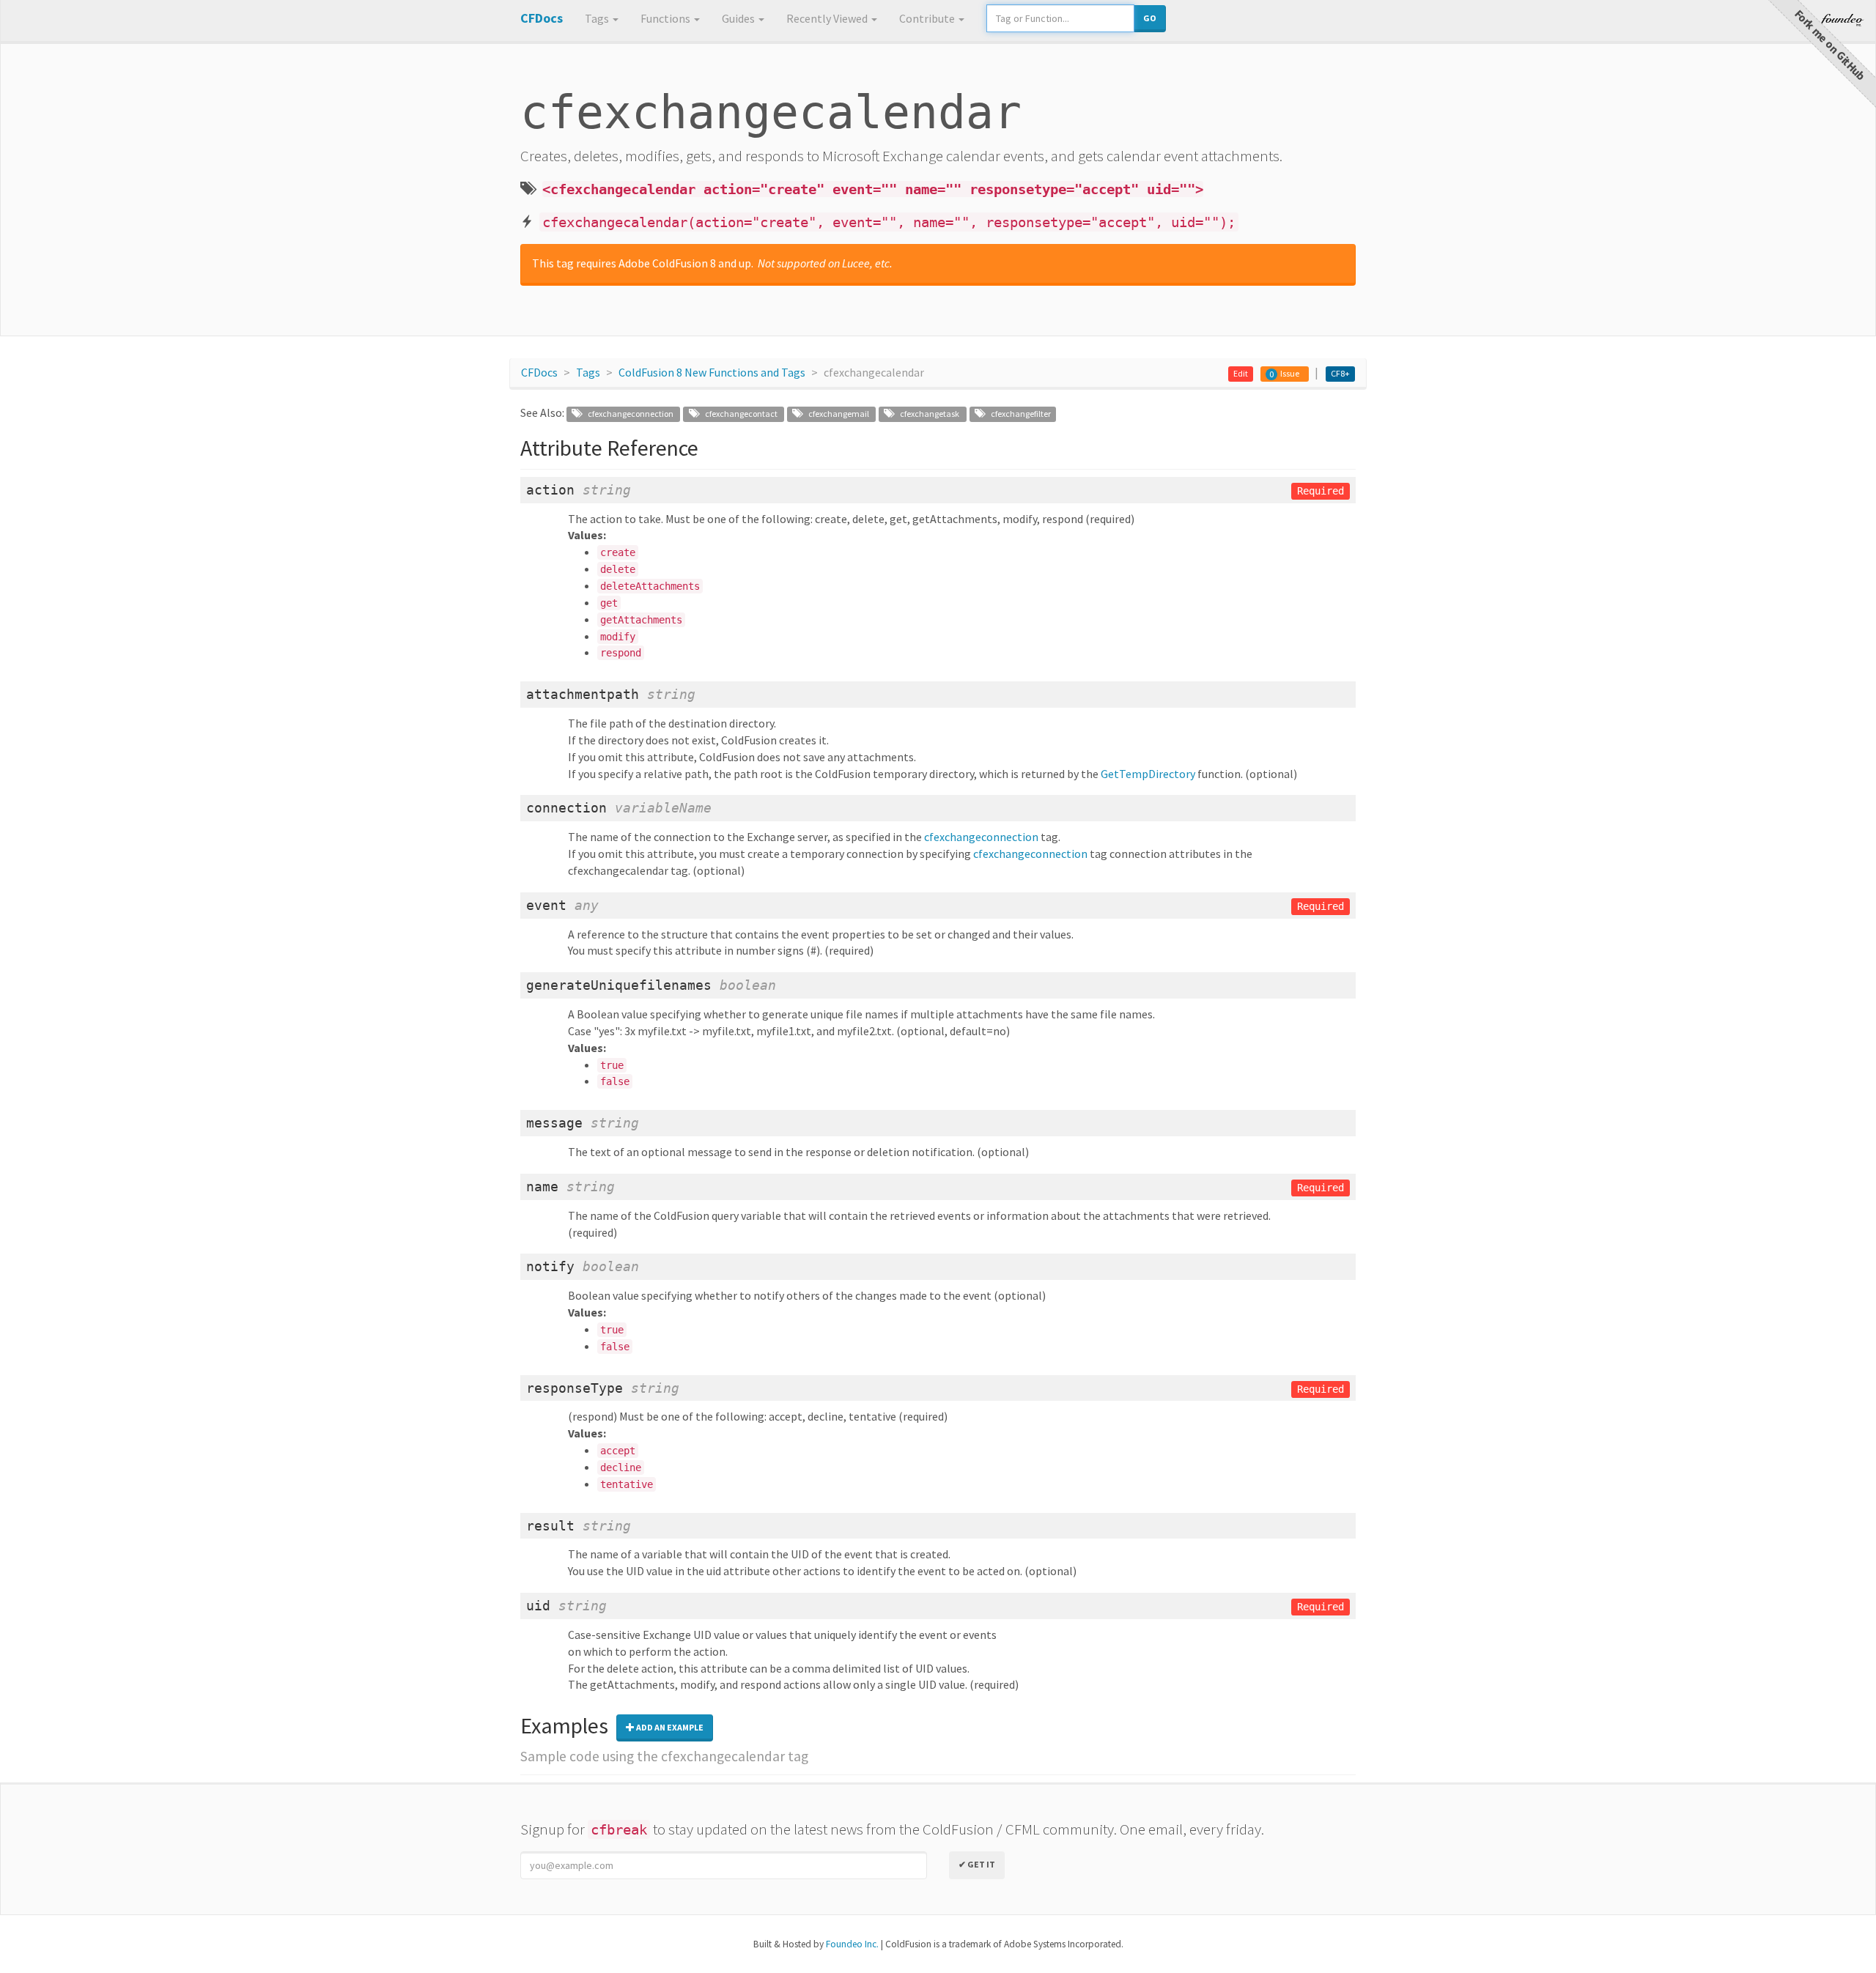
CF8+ (1340, 373)
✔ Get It (977, 1864)
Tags (598, 18)
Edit (1241, 373)
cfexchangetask (927, 414)
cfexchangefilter (1017, 414)
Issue (1290, 373)
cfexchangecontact (738, 414)
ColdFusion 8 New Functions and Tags (712, 372)
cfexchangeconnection (628, 414)
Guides (739, 18)
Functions (666, 18)
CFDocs (539, 372)
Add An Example (669, 1727)
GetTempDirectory (1148, 774)
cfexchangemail (836, 414)
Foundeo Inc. (852, 1944)
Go (1150, 18)
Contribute (928, 18)
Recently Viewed (828, 18)
